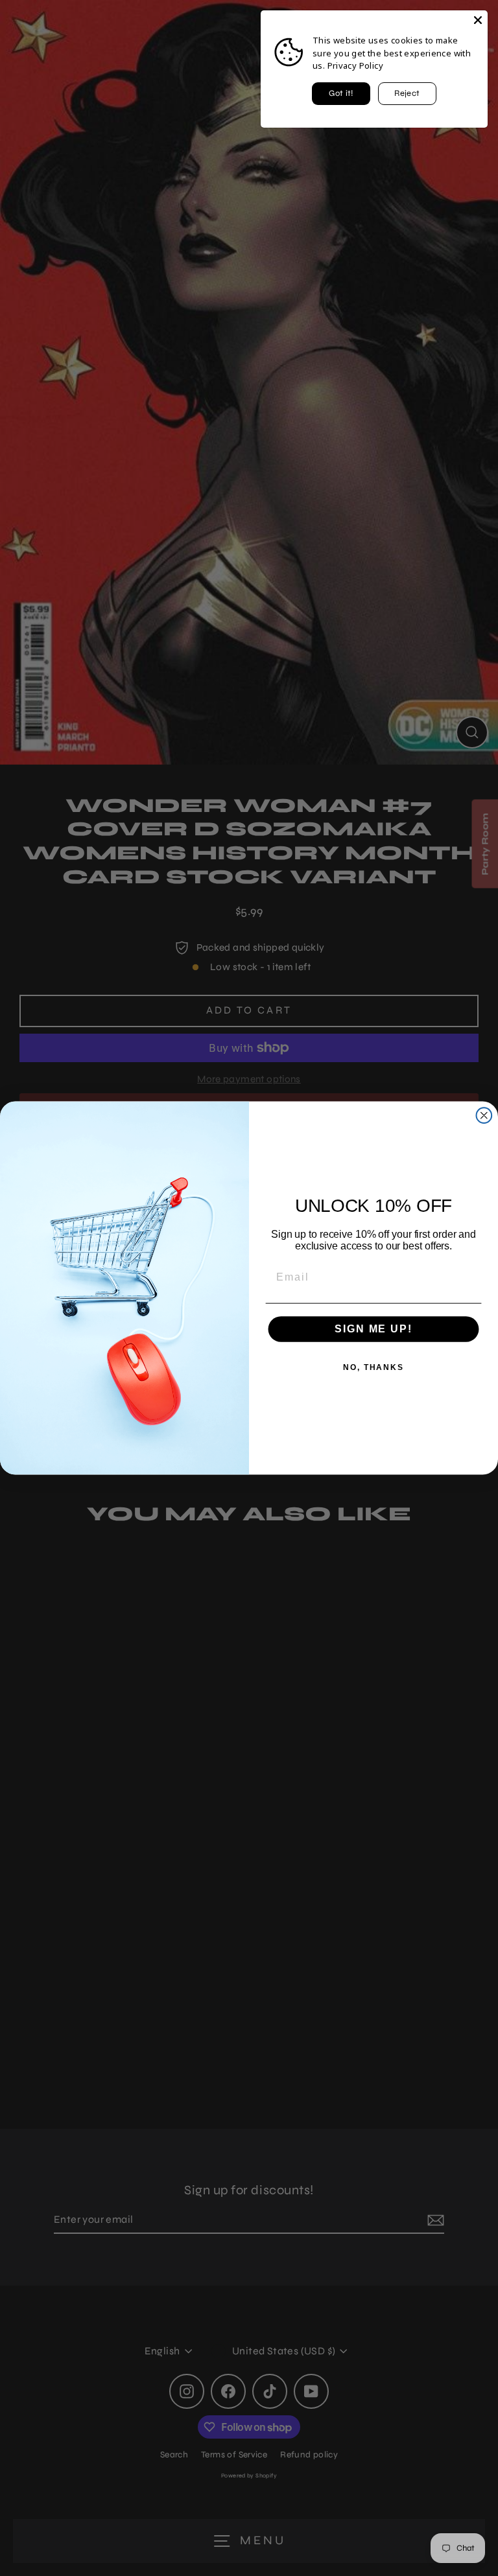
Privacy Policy (355, 65)
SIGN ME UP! (373, 1329)
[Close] (478, 20)
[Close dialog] (484, 1115)
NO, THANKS (373, 1367)
